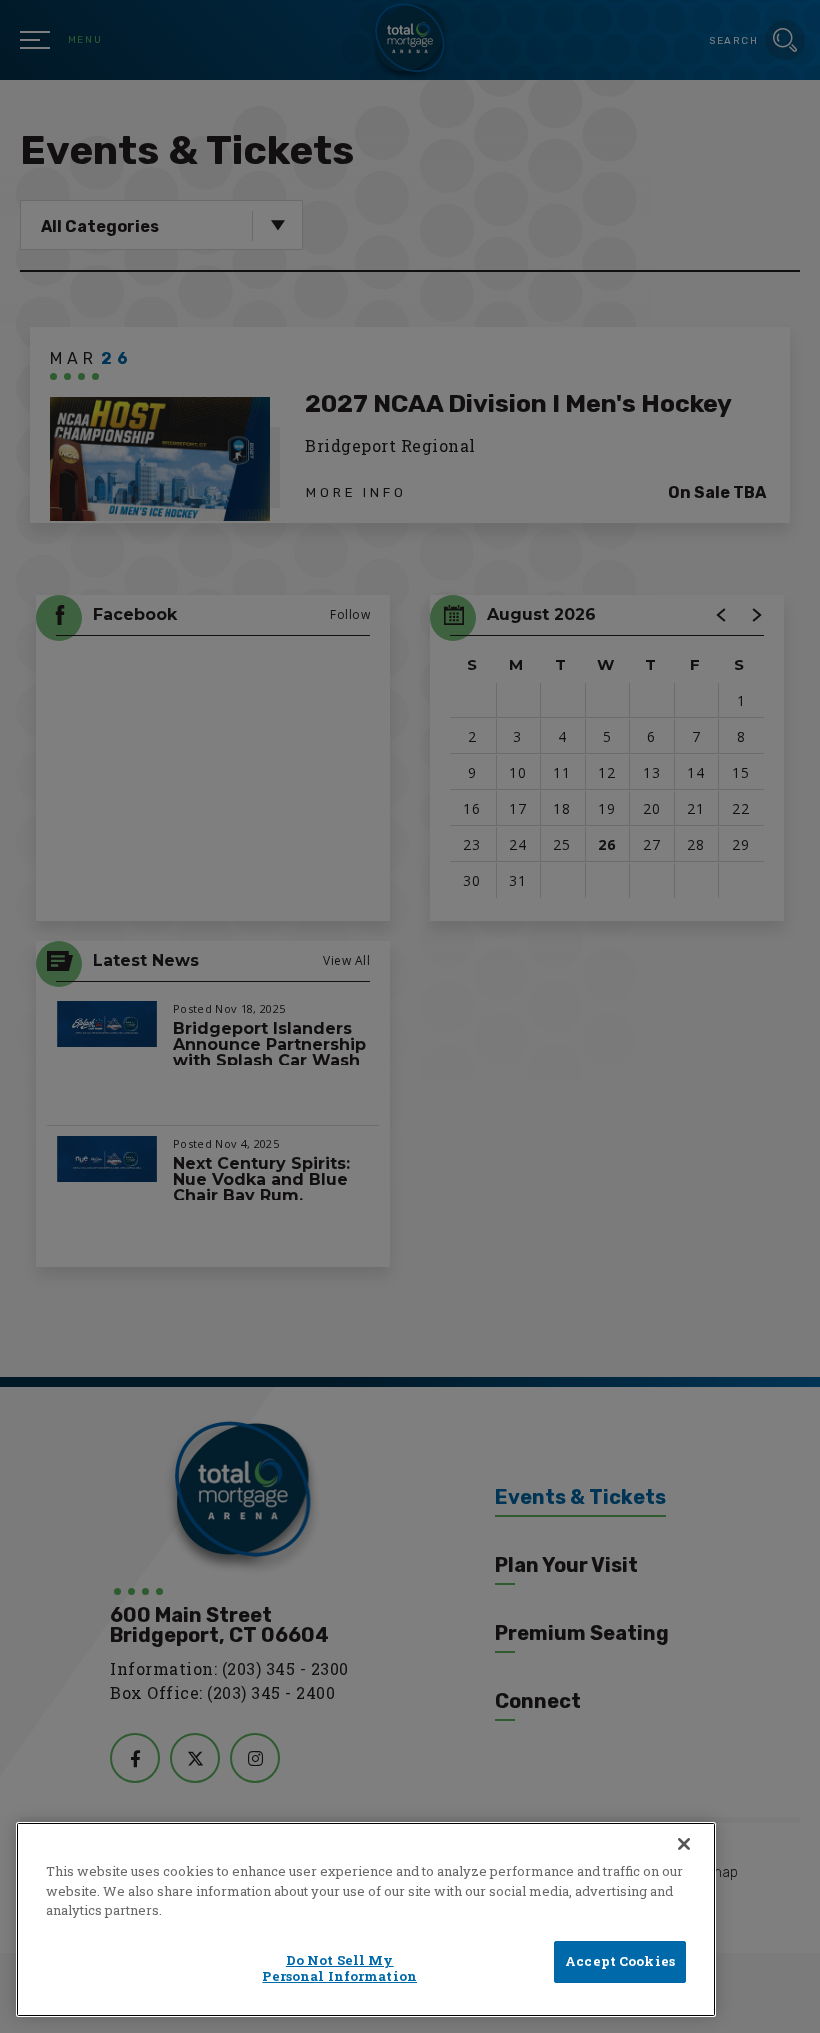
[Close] (684, 1844)
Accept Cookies (620, 1961)
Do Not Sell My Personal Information (339, 1968)
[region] (366, 1919)
